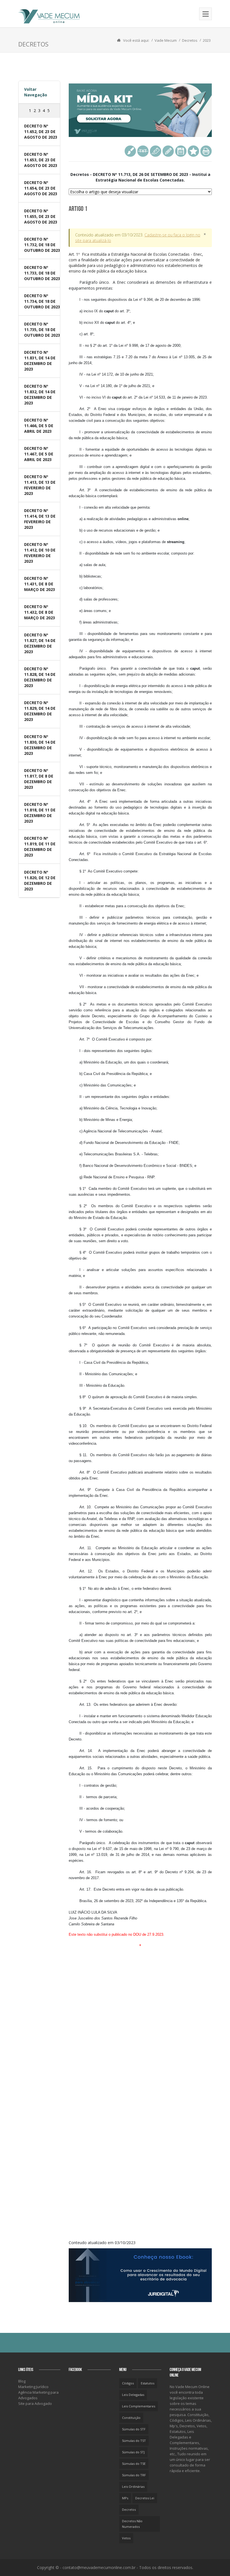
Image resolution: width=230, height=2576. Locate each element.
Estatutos (148, 2383)
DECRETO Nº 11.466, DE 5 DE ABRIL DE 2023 (39, 426)
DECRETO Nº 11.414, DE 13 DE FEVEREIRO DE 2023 (40, 519)
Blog (22, 2381)
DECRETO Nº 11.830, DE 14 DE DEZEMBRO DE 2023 (40, 745)
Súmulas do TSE (134, 2464)
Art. (136, 263)
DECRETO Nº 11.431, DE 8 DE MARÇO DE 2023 (40, 584)
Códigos (128, 2383)
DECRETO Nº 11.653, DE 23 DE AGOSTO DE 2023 (41, 160)
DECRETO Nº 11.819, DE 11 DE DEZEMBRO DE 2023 (40, 847)
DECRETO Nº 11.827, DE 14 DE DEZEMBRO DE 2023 (40, 643)
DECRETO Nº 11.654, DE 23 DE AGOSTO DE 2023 (41, 188)
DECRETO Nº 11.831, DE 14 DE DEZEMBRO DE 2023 (40, 361)
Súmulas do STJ (133, 2452)
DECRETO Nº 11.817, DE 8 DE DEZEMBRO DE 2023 (39, 779)
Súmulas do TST (134, 2441)
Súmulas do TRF (134, 2475)
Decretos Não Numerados (132, 2524)
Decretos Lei (145, 2498)
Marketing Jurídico (33, 2387)
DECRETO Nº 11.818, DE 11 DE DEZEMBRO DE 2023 (40, 813)
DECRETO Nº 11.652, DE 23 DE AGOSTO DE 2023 (41, 132)
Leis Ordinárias (133, 2487)
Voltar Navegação (36, 92)
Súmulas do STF (134, 2429)
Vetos (126, 2538)
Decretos (190, 40)
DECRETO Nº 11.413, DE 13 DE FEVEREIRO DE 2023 (40, 485)
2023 (207, 40)
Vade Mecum (166, 40)
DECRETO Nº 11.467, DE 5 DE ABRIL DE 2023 (39, 454)
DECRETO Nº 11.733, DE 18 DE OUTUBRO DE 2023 (42, 273)
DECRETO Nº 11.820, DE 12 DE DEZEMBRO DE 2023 (40, 880)
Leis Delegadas (133, 2395)
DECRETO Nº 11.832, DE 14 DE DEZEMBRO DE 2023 (40, 395)
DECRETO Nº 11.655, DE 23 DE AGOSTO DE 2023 (41, 216)
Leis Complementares (139, 2406)
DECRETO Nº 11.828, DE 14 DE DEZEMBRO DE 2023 (40, 677)
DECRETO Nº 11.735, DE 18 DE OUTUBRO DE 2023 (42, 330)
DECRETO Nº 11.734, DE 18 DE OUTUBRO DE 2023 (42, 301)
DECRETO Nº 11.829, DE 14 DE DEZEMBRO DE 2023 (40, 711)
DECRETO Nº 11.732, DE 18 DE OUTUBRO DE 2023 (42, 245)
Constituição (131, 2418)
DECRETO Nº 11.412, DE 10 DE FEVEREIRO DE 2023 (40, 553)
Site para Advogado (35, 2403)
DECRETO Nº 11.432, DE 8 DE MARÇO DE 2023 (40, 612)
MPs (125, 2498)
